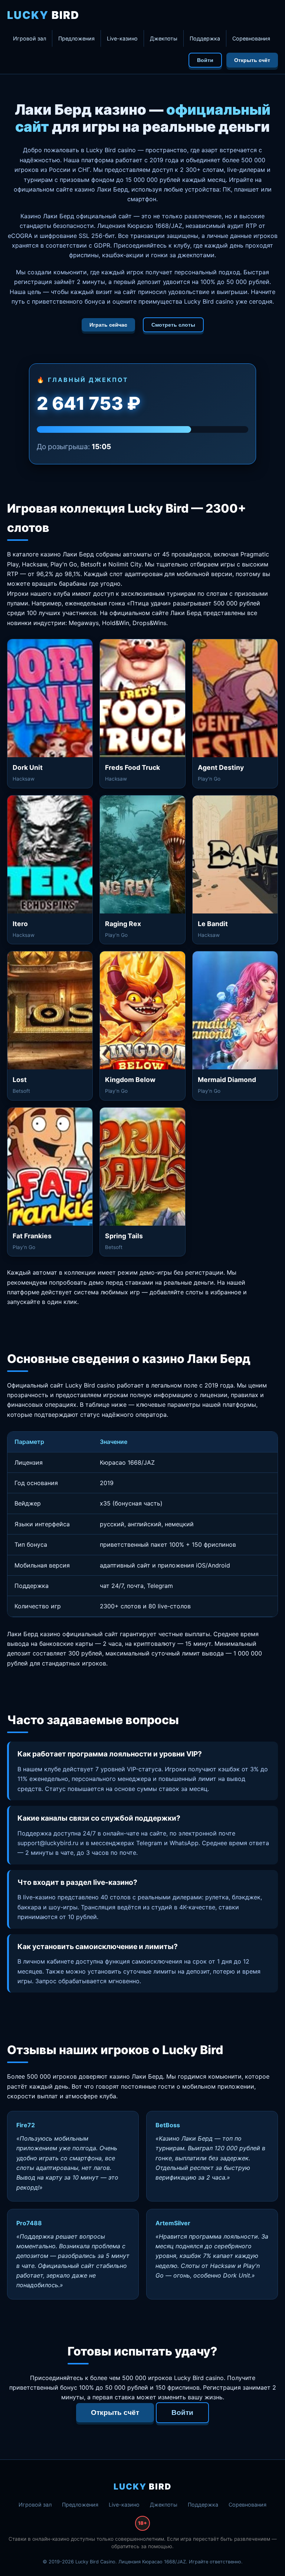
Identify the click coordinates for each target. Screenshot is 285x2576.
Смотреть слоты (173, 325)
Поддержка (205, 38)
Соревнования (251, 38)
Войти (205, 60)
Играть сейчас (108, 325)
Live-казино (122, 38)
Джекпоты (164, 38)
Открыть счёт (252, 60)
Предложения (76, 38)
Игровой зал (30, 38)
